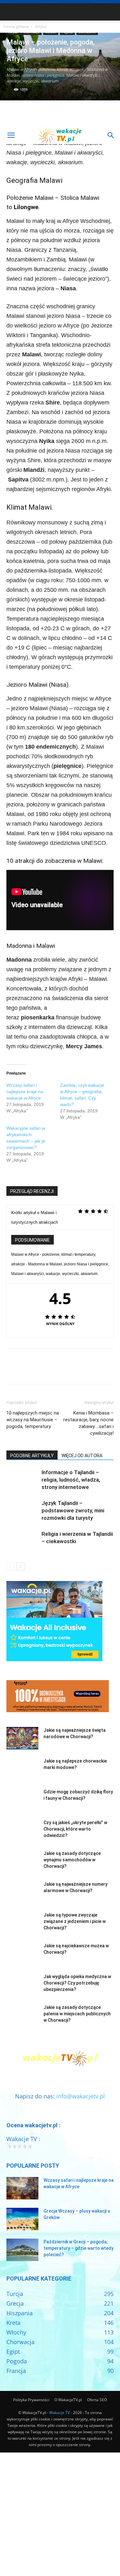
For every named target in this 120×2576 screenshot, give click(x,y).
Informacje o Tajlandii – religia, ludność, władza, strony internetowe (71, 1480)
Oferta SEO (97, 2400)
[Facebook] (13, 1371)
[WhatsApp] (57, 1371)
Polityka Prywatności (31, 2400)
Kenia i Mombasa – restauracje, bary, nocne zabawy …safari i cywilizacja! (88, 1423)
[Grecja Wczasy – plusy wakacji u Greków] (22, 2219)
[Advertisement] (60, 63)
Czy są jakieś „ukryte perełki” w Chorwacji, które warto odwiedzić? (75, 1829)
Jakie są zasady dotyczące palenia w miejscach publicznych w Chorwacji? (77, 2014)
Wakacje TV (60, 2413)
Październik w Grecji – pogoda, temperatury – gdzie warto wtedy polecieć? (79, 2248)
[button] (11, 135)
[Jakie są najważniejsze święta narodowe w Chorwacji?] (22, 1738)
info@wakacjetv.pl (81, 2096)
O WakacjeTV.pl (68, 2400)
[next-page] (21, 1566)
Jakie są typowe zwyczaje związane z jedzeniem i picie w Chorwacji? (75, 1921)
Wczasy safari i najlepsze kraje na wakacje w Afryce (25, 1092)
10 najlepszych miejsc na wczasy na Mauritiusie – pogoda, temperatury (33, 1420)
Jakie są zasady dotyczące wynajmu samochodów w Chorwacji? (72, 1860)
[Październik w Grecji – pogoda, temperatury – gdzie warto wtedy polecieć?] (22, 2250)
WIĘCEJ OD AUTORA (82, 1456)
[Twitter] (28, 1371)
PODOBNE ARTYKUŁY (32, 1456)
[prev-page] (10, 1566)
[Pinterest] (42, 1371)
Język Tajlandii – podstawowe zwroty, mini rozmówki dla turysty (73, 1510)
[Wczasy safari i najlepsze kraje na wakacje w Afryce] (22, 2188)
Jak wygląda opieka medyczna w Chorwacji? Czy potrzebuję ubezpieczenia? (77, 1983)
